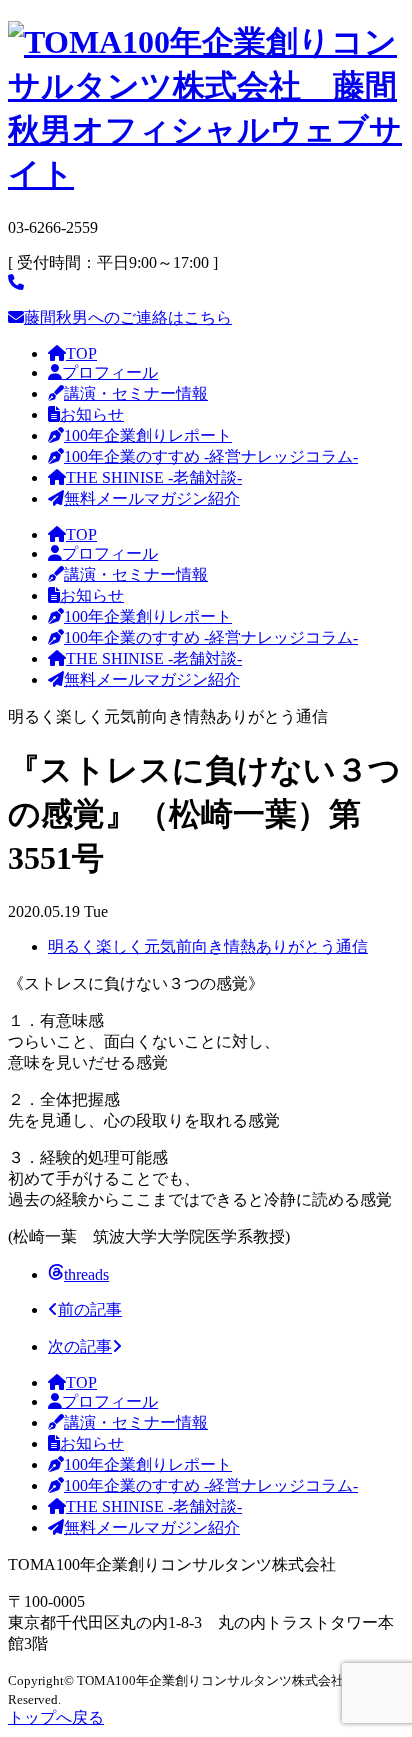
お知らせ (92, 414)
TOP (81, 353)
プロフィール (110, 372)
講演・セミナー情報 (136, 393)
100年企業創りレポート (148, 435)
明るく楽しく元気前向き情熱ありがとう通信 (208, 946)
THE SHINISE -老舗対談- (154, 477)
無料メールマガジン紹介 (152, 498)
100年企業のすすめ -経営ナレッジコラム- (211, 456)
